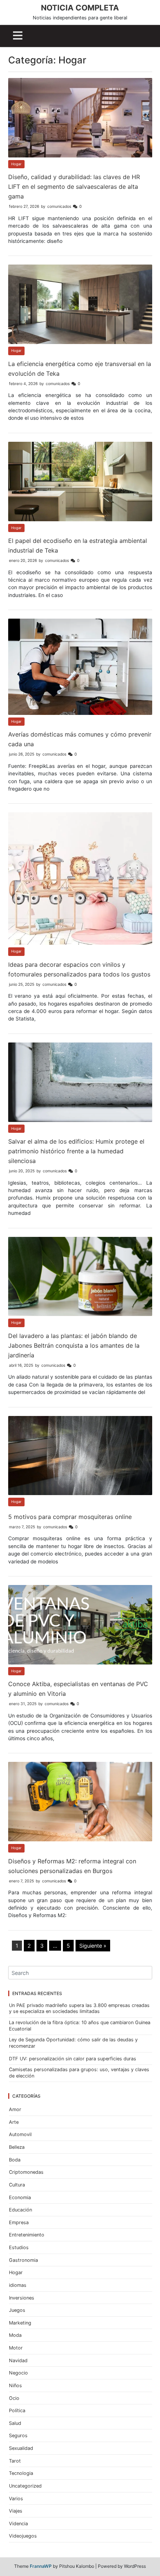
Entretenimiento (27, 2235)
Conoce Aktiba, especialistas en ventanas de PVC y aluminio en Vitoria (78, 1689)
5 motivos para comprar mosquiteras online (70, 1517)
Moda (15, 2335)
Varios (16, 2499)
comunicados (59, 207)
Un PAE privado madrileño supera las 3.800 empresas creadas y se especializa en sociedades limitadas (79, 2008)
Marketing (20, 2323)
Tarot (15, 2461)
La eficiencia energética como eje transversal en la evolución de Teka (80, 369)
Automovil (20, 2134)
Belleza (17, 2147)
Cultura (17, 2185)
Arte (14, 2122)
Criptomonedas (26, 2172)
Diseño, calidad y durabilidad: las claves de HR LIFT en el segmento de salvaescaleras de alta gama (74, 187)
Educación (20, 2210)
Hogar (16, 164)
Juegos (17, 2310)
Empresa (19, 2222)
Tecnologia (21, 2473)
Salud (15, 2423)
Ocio (14, 2398)
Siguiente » (93, 1946)
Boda (15, 2160)
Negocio (18, 2373)
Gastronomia (23, 2260)
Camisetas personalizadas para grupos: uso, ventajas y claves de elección (79, 2073)
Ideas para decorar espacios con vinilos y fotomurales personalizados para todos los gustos (79, 969)
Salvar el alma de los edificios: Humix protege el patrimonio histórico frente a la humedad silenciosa (76, 1151)
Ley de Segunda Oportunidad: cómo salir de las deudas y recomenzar (73, 2043)
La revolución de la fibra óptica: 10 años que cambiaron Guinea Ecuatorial (80, 2026)
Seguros (18, 2436)
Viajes (16, 2511)
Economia (20, 2197)
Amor (15, 2109)
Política (17, 2411)
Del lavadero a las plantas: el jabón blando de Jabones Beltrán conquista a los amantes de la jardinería (74, 1345)
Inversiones (22, 2298)
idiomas (18, 2285)
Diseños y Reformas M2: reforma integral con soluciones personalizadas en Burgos (72, 1866)
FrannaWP (41, 2566)
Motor (16, 2348)
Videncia (18, 2524)
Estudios (19, 2247)
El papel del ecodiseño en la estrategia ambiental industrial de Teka (78, 545)
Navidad (18, 2361)
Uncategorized (25, 2486)
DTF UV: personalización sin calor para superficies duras (73, 2059)
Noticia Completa (80, 8)
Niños (15, 2386)
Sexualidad (21, 2448)
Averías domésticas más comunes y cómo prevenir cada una (80, 739)
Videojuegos (23, 2536)
